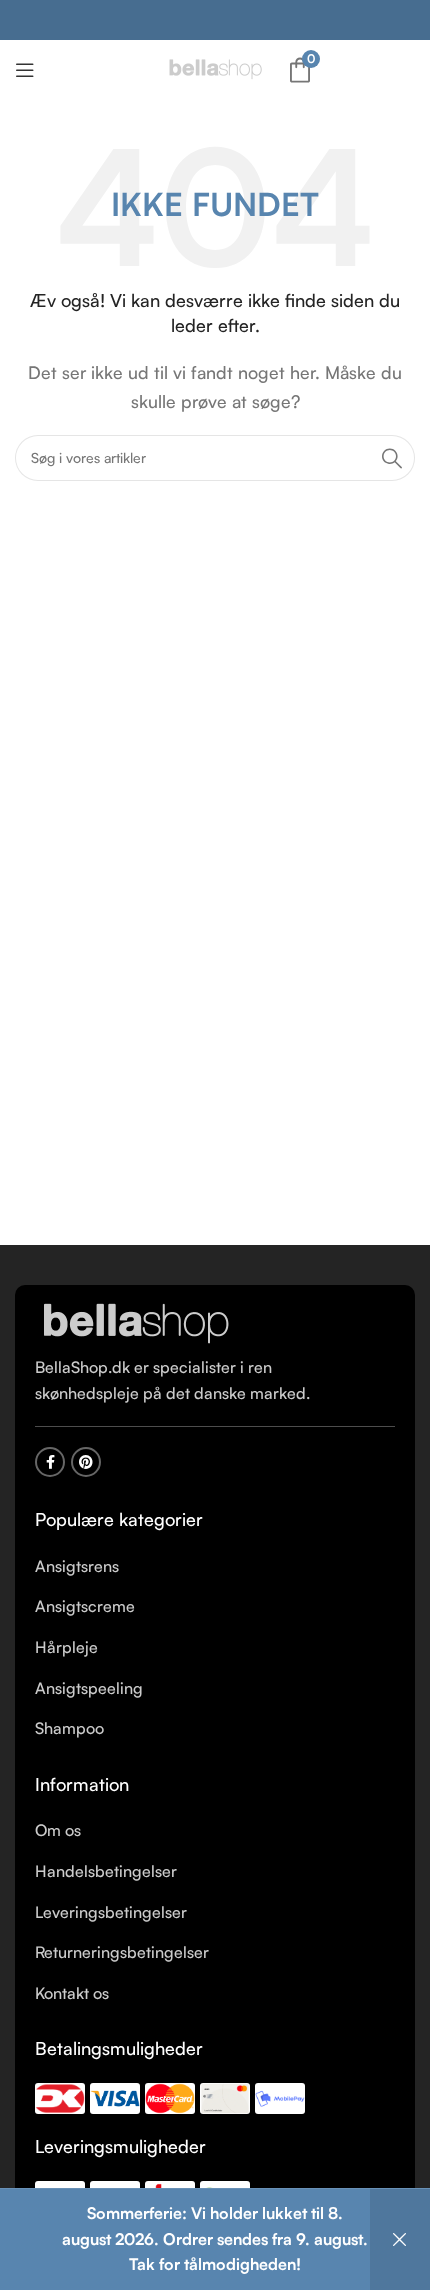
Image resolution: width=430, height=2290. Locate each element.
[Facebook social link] (50, 1462)
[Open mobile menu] (25, 70)
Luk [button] (400, 2239)
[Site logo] (215, 68)
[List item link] (215, 1567)
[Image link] (135, 1323)
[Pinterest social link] (86, 1462)
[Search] (392, 458)
